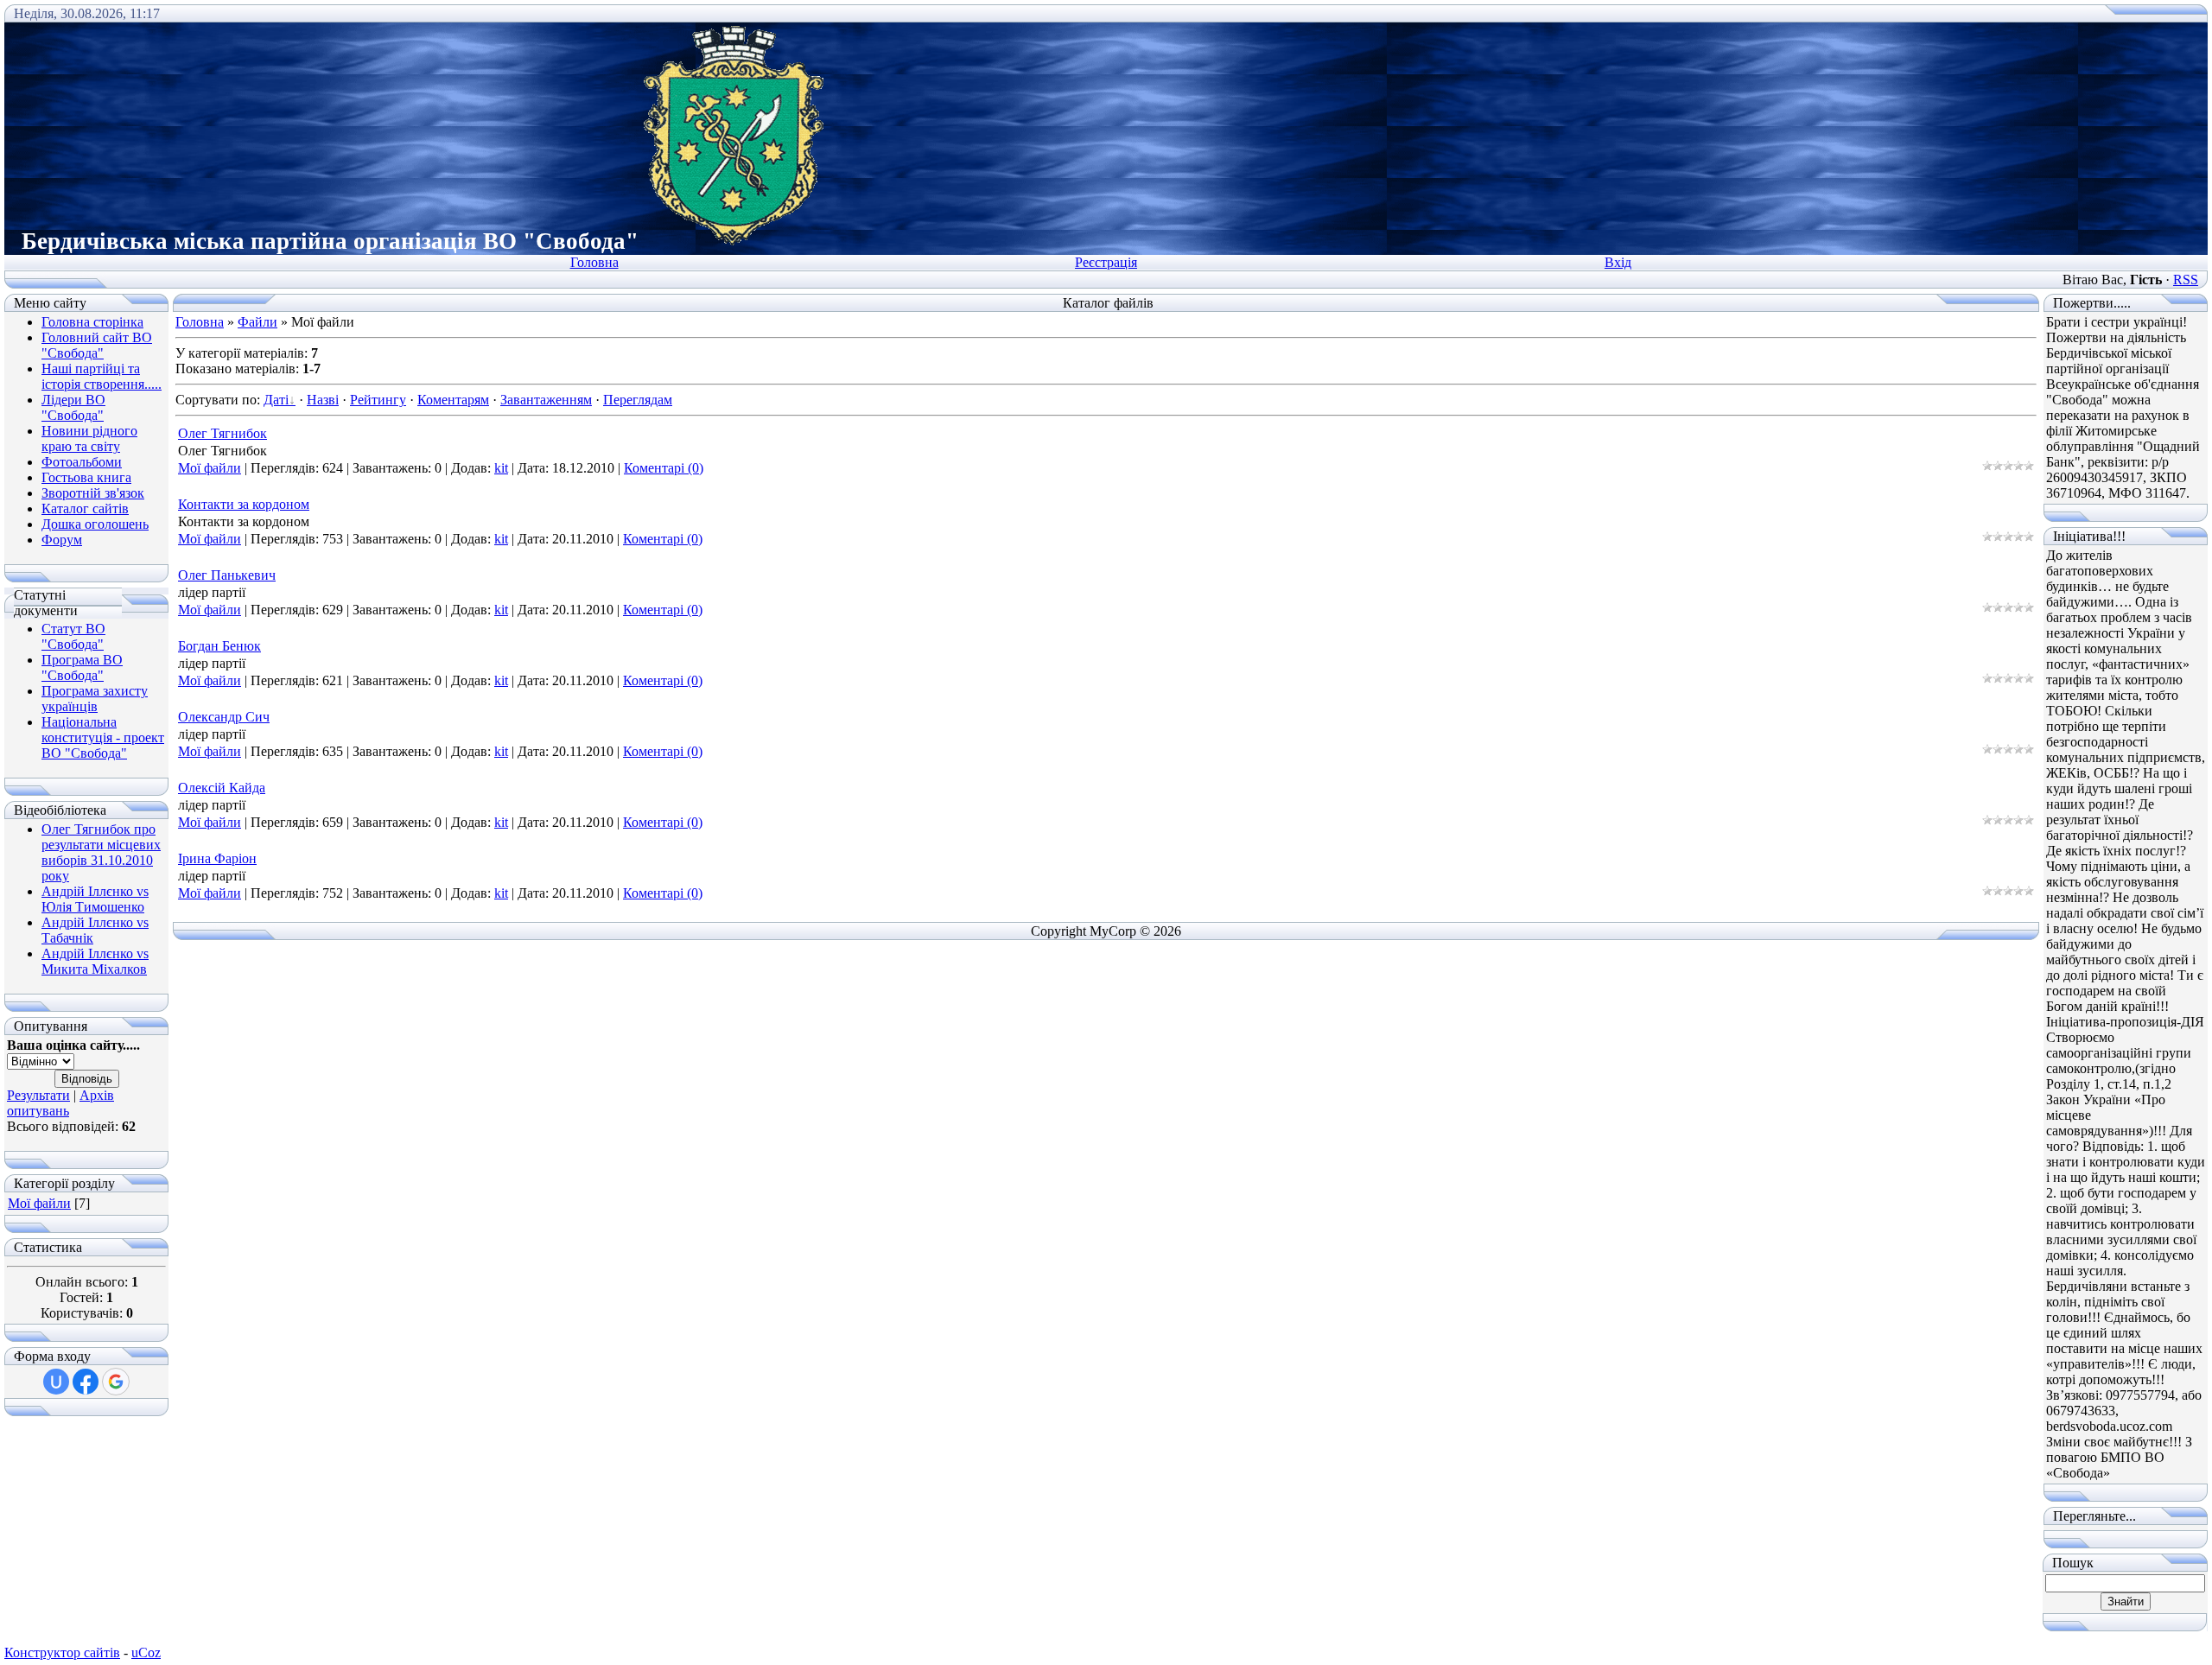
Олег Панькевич (227, 575)
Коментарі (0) (664, 468)
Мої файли (39, 1203)
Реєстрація (1106, 262)
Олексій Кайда (222, 788)
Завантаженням (546, 400)
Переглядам (638, 400)
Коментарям (453, 400)
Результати (38, 1095)
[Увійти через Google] (116, 1382)
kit (501, 468)
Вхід (1618, 262)
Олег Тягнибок (222, 433)
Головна (594, 262)
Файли (257, 322)
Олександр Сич (224, 717)
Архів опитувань (60, 1103)
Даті (276, 400)
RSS (2186, 280)
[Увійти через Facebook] (86, 1382)
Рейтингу (378, 400)
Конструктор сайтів (62, 1652)
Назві (323, 400)
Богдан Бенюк (219, 646)
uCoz (146, 1652)
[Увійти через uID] (56, 1382)
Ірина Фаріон (217, 858)
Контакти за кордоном (244, 504)
